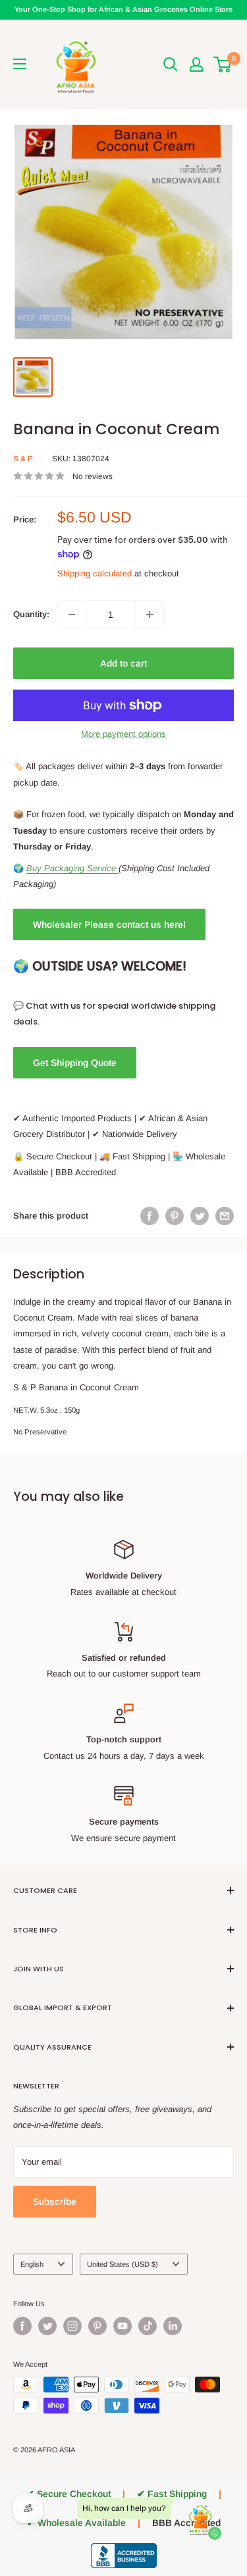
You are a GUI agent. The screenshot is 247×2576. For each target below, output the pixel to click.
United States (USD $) (123, 2264)
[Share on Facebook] (150, 1216)
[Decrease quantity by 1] (72, 615)
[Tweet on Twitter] (200, 1216)
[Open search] (171, 64)
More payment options (123, 734)
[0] (223, 64)
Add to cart (123, 663)
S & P (23, 459)
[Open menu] (20, 64)
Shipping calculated (95, 573)
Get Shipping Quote (75, 1063)
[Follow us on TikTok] (148, 2326)
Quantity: (31, 614)
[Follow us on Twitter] (47, 2326)
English (32, 2264)
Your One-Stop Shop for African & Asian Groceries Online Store (123, 9)
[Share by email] (225, 1216)
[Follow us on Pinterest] (97, 2326)
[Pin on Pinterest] (175, 1216)
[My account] (196, 64)
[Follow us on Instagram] (72, 2326)
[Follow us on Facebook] (22, 2326)
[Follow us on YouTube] (123, 2326)
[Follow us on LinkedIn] (173, 2326)
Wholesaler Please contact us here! (109, 924)
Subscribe (55, 2202)
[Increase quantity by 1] (150, 615)
